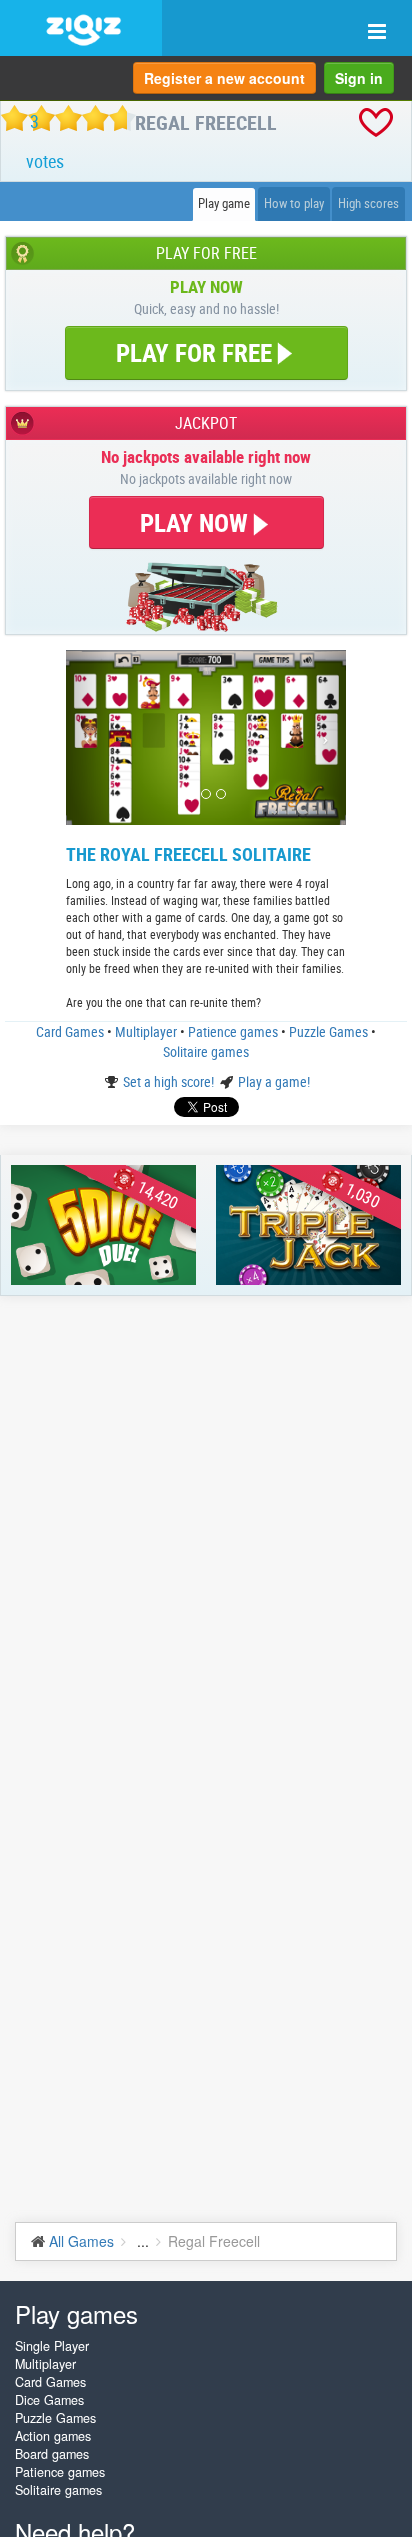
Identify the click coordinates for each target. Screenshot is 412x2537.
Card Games (71, 1031)
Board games (52, 2454)
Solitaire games (206, 1051)
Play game (224, 203)
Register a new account (224, 78)
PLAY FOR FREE (194, 352)
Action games (53, 2436)
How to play (294, 203)
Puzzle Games (330, 1031)
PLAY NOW (197, 522)
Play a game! (274, 1081)
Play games (76, 2313)
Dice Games (49, 2400)
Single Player (52, 2346)
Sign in (359, 78)
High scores (368, 203)
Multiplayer (147, 1031)
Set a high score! (170, 1081)
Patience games (234, 1031)
